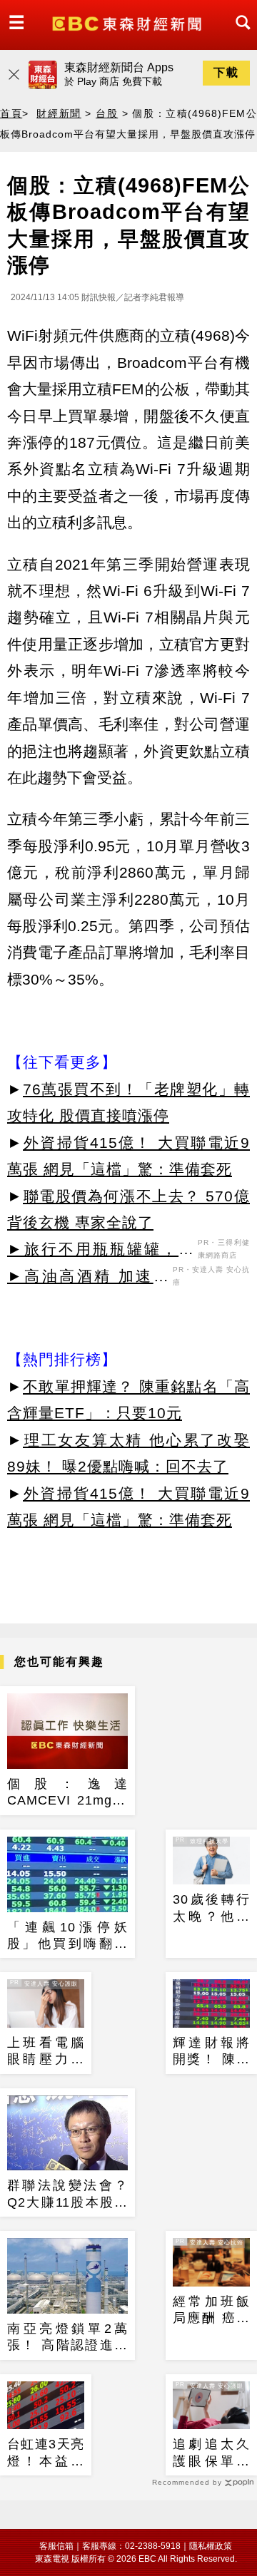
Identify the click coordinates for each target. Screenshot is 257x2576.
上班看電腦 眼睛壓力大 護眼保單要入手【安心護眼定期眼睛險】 (46, 2052)
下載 (226, 72)
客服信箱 (56, 2546)
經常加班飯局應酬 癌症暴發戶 (211, 2311)
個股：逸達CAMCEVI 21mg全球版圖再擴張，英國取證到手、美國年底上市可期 (67, 1793)
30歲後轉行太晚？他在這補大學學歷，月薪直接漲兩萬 (211, 1909)
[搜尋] (239, 35)
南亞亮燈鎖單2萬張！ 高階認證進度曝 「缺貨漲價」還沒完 (67, 2338)
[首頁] (128, 22)
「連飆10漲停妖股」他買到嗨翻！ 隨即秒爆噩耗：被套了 (67, 1936)
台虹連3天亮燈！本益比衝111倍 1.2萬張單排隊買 (46, 2453)
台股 (107, 113)
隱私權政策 (211, 2546)
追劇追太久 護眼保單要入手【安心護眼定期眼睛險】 (211, 2453)
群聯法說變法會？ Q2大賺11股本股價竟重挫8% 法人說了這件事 (67, 2195)
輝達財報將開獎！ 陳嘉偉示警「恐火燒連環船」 (211, 2052)
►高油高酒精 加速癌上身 (88, 1278)
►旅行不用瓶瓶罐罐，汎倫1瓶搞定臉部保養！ (101, 1251)
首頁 (11, 113)
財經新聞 (59, 113)
